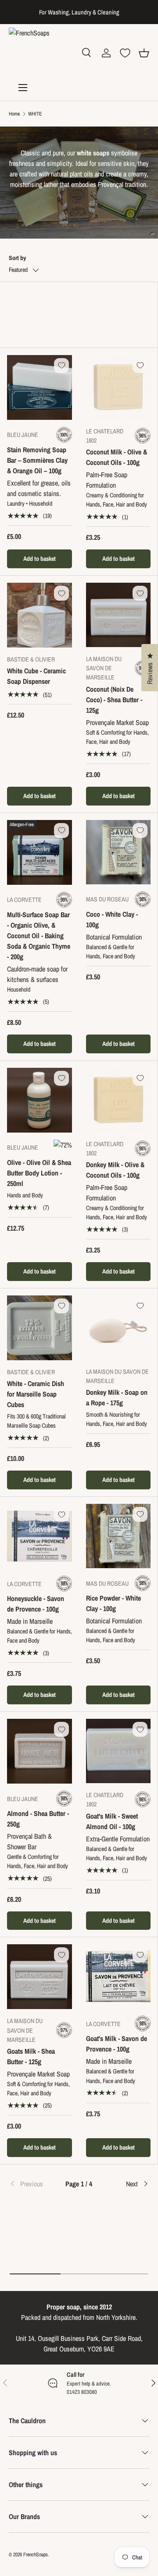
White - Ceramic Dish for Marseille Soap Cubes (36, 1394)
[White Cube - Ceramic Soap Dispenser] (39, 615)
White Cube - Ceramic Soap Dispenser (36, 676)
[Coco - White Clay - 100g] (118, 852)
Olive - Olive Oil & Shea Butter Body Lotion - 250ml (39, 1173)
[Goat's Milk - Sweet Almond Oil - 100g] (118, 1751)
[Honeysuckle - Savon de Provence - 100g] (39, 1536)
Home (14, 114)
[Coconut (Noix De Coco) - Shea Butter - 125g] (118, 615)
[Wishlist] (125, 53)
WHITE (35, 114)
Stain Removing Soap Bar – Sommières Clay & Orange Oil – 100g (37, 460)
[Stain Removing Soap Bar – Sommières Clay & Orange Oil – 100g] (39, 387)
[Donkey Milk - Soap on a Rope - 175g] (118, 1328)
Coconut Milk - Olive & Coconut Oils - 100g (117, 457)
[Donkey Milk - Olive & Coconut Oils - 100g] (118, 1100)
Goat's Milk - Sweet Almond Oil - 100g (112, 1821)
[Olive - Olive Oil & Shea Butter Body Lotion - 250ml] (39, 1100)
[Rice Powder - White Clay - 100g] (118, 1536)
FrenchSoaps (36, 2555)
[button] (144, 53)
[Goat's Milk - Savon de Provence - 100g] (118, 1976)
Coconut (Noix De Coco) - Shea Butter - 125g (114, 700)
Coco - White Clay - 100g (112, 919)
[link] (32, 2184)
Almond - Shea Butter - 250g (38, 1819)
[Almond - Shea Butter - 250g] (39, 1751)
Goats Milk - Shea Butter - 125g (31, 2056)
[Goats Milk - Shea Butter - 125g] (39, 1977)
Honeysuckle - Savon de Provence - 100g (36, 1604)
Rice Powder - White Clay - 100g (113, 1603)
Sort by (17, 258)
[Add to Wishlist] (61, 366)
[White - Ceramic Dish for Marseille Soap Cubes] (39, 1328)
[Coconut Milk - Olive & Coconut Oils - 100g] (118, 387)
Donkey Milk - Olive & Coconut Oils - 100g (115, 1170)
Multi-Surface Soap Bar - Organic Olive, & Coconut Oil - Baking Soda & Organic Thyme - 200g (39, 936)
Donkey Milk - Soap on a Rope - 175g (117, 1397)
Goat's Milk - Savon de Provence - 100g (117, 2044)
